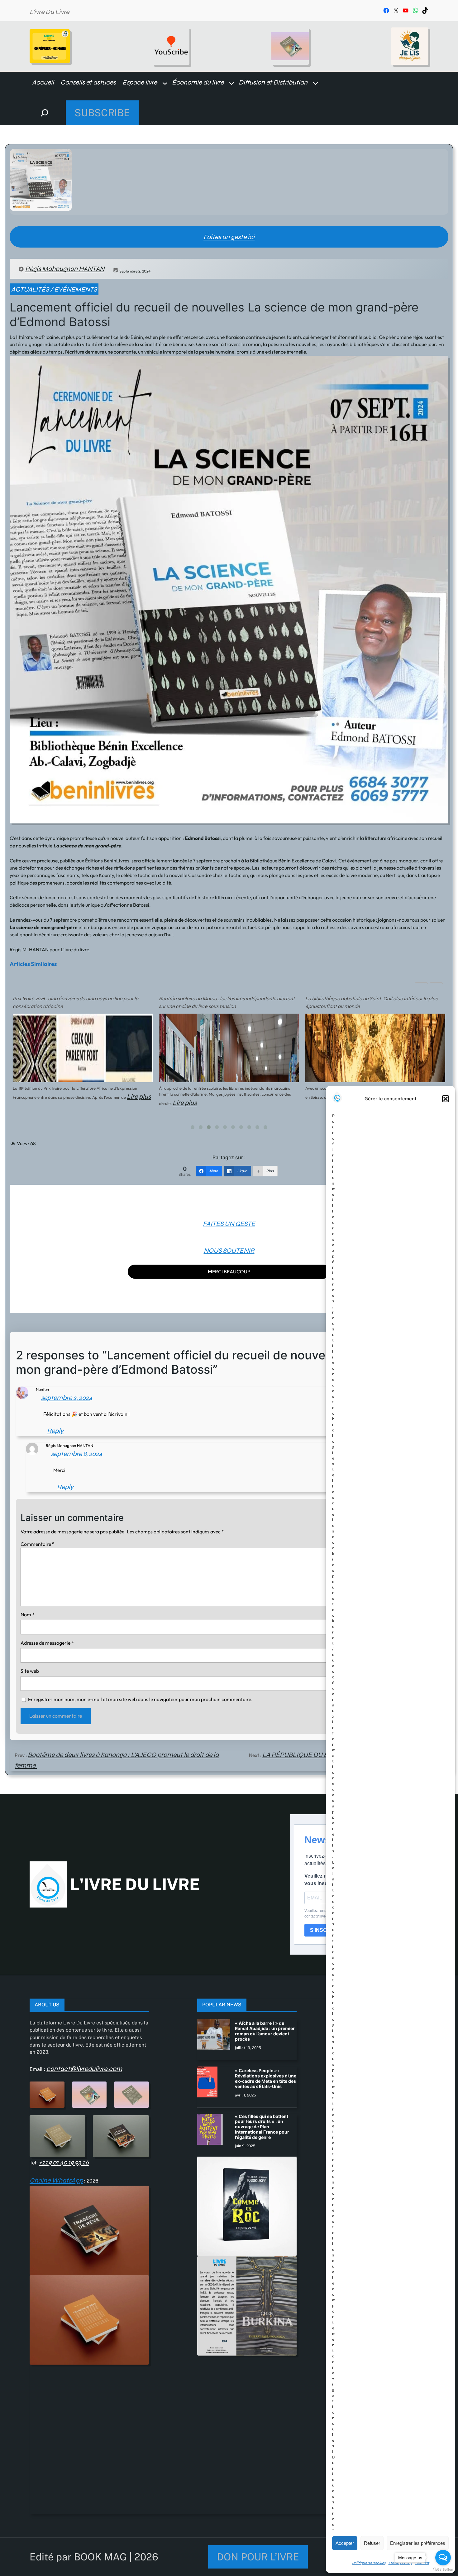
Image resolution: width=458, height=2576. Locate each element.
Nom (28, 1614)
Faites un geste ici (229, 237)
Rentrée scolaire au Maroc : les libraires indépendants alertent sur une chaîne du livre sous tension (227, 1003)
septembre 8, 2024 (76, 1454)
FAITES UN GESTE (229, 1224)
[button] (446, 1099)
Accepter (345, 2543)
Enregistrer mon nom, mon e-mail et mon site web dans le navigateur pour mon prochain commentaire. (140, 1699)
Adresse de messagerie (47, 1643)
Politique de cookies (369, 2563)
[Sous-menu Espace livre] (165, 83)
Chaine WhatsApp (56, 2180)
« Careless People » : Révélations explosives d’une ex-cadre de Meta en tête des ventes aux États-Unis (266, 2078)
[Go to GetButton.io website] (443, 2570)
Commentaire (38, 1544)
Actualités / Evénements (54, 289)
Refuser (372, 2543)
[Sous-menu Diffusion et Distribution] (315, 83)
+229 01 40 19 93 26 (64, 2162)
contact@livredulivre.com (84, 2069)
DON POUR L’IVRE (258, 2557)
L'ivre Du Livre (135, 1884)
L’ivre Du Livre (49, 12)
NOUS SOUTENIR (229, 1251)
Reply (55, 1431)
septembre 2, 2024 (67, 1398)
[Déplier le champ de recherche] (45, 113)
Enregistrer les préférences (418, 2543)
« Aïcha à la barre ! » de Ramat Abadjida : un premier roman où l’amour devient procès (265, 2031)
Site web (30, 1671)
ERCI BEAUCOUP (229, 1271)
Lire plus (139, 1097)
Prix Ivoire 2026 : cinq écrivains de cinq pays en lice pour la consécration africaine (76, 1003)
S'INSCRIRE (324, 1930)
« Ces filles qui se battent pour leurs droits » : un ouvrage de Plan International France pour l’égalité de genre (262, 2127)
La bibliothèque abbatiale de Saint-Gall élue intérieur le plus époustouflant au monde (371, 1003)
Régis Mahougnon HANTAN (65, 269)
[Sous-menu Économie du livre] (232, 83)
